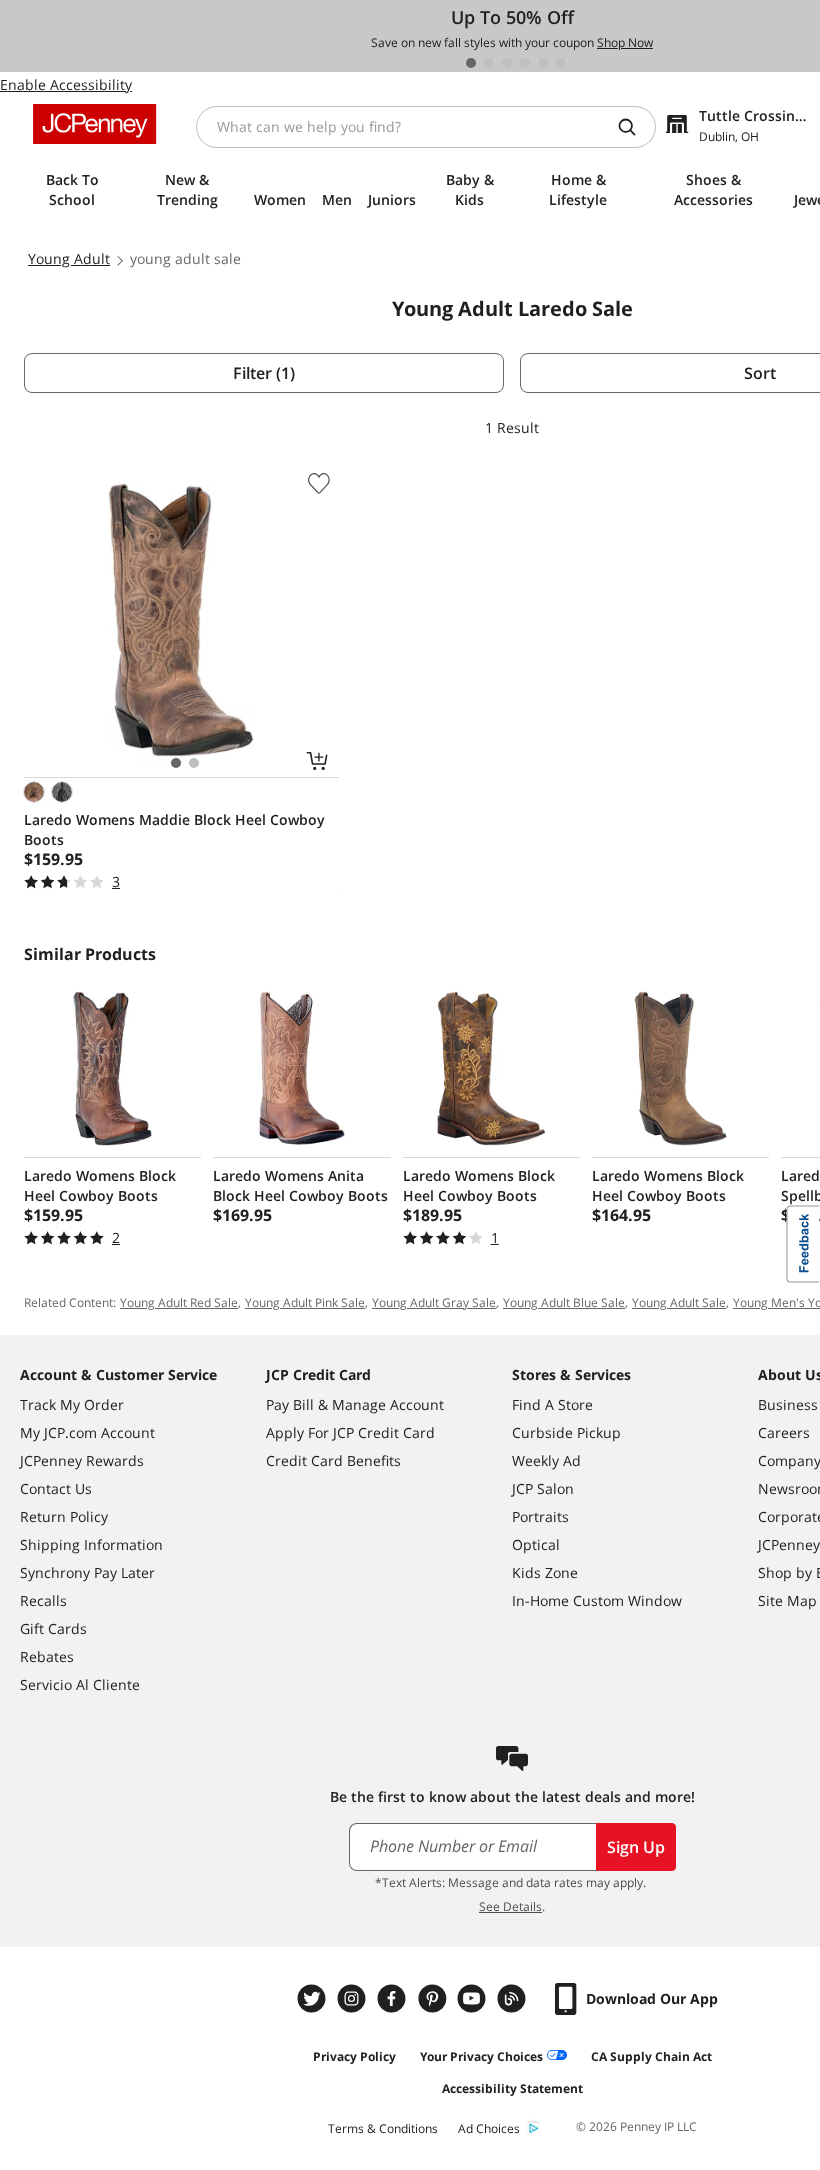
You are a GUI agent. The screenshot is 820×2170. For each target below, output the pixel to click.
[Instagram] (354, 1998)
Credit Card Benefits (333, 1460)
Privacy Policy (354, 2056)
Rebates (47, 1656)
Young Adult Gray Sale (434, 1302)
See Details (510, 1906)
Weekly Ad (546, 1460)
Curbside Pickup (566, 1432)
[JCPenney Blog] (514, 1998)
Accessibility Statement (512, 2088)
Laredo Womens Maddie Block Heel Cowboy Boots (174, 829)
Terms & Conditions (383, 2128)
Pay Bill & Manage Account (355, 1404)
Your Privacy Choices (481, 2056)
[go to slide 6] (561, 63)
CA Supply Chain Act (651, 2056)
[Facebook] (394, 1998)
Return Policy (64, 1516)
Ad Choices (489, 2128)
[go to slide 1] (471, 63)
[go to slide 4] (525, 63)
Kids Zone (545, 1572)
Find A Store (552, 1404)
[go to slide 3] (507, 63)
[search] (635, 127)
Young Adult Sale (679, 1302)
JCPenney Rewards (82, 1460)
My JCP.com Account (87, 1432)
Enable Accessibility (66, 84)
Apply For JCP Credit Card (350, 1432)
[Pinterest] (434, 1998)
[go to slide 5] (543, 63)
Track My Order (72, 1404)
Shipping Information (91, 1544)
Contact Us (56, 1488)
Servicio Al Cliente (80, 1684)
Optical (536, 1544)
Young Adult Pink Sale (305, 1302)
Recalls (43, 1600)
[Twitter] (314, 1998)
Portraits (540, 1516)
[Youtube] (474, 1998)
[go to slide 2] (489, 63)
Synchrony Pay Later (87, 1572)
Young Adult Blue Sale (564, 1302)
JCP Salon (543, 1488)
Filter (264, 373)
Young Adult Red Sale (179, 1302)
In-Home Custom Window (597, 1600)
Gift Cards (53, 1628)
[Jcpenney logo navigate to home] (94, 124)
